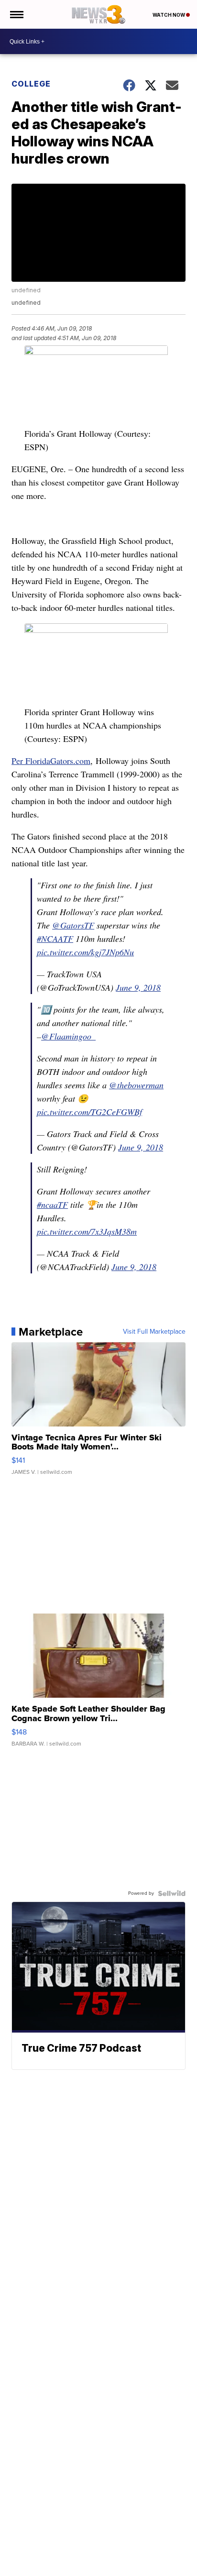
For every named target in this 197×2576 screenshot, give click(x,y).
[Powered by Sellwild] (172, 1893)
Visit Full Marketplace (154, 1332)
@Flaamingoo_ (68, 1036)
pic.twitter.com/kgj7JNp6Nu (85, 952)
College (31, 84)
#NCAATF (55, 939)
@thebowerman (136, 1085)
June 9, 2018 (138, 987)
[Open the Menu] (16, 14)
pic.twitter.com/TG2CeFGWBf (89, 1112)
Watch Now (169, 15)
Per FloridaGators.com (51, 761)
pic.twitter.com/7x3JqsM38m (87, 1231)
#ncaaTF (52, 1205)
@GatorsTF (73, 925)
